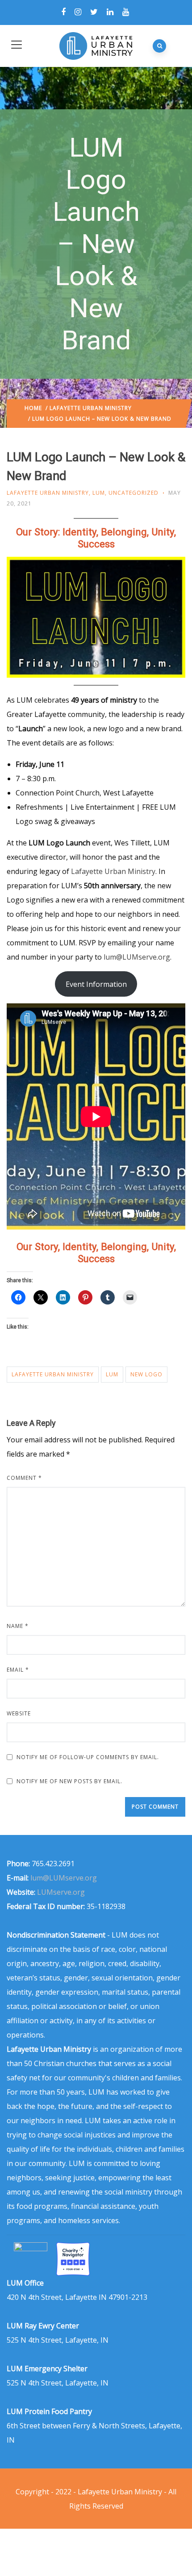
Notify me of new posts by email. (69, 1781)
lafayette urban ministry (53, 1374)
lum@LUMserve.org (137, 957)
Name (18, 1626)
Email (18, 1670)
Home (33, 408)
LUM (99, 493)
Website (19, 1713)
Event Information (96, 984)
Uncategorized (134, 493)
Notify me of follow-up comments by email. (88, 1757)
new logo (146, 1374)
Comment (24, 1478)
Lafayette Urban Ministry (91, 408)
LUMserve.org (61, 1892)
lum (112, 1374)
